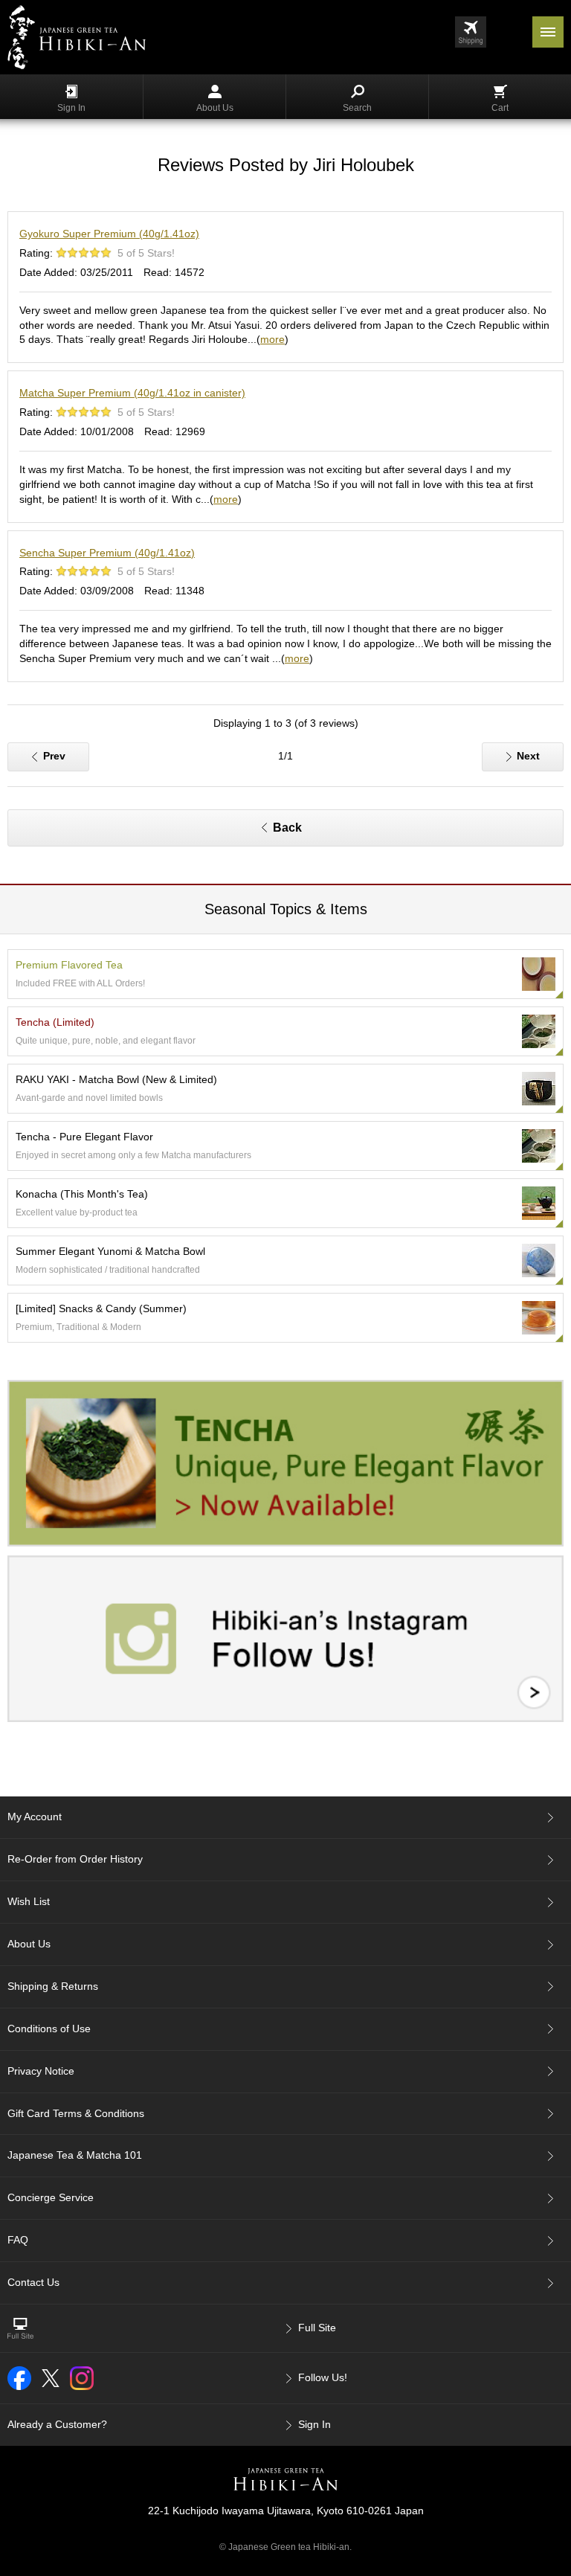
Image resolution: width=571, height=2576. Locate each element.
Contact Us (33, 2282)
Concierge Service (51, 2197)
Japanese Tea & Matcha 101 (75, 2155)
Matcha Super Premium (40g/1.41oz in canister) (132, 393)
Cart (500, 108)
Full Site (317, 2328)
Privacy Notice (41, 2071)
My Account (35, 1817)
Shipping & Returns (53, 1986)
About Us (215, 108)
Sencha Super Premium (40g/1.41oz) (107, 553)
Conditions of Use (49, 2029)
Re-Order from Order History (75, 1859)
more (272, 339)
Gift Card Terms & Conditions (76, 2113)
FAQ (18, 2240)
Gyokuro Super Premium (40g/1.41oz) (109, 234)
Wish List (29, 1901)
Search (357, 108)
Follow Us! (323, 2377)
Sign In (71, 108)
